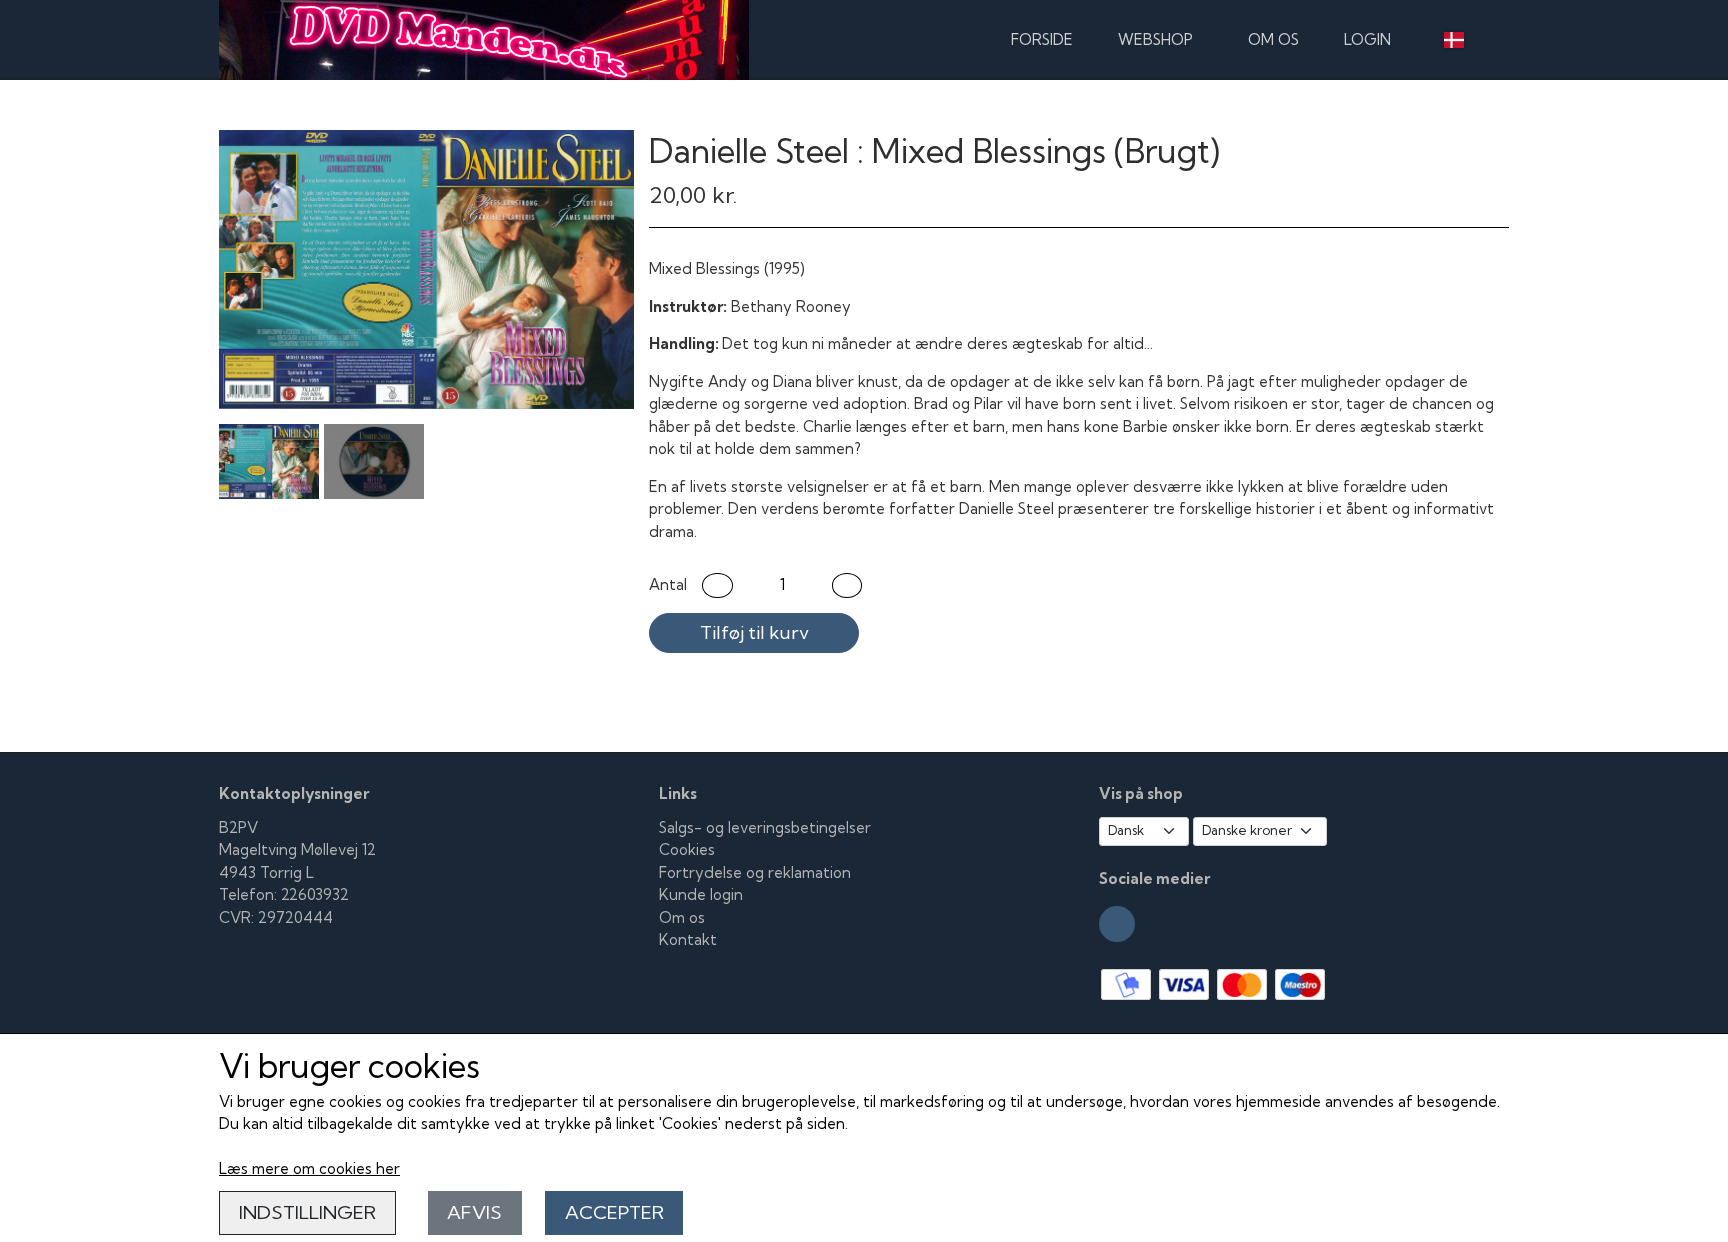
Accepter (614, 1212)
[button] (717, 585)
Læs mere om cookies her (309, 1168)
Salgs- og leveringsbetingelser (765, 827)
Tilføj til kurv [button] (754, 632)
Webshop (1155, 39)
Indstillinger (307, 1212)
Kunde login (701, 894)
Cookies (687, 849)
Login (1367, 39)
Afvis (474, 1212)
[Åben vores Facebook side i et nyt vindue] (1117, 924)
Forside (1042, 39)
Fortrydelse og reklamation (755, 872)
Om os (1273, 39)
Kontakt (688, 939)
